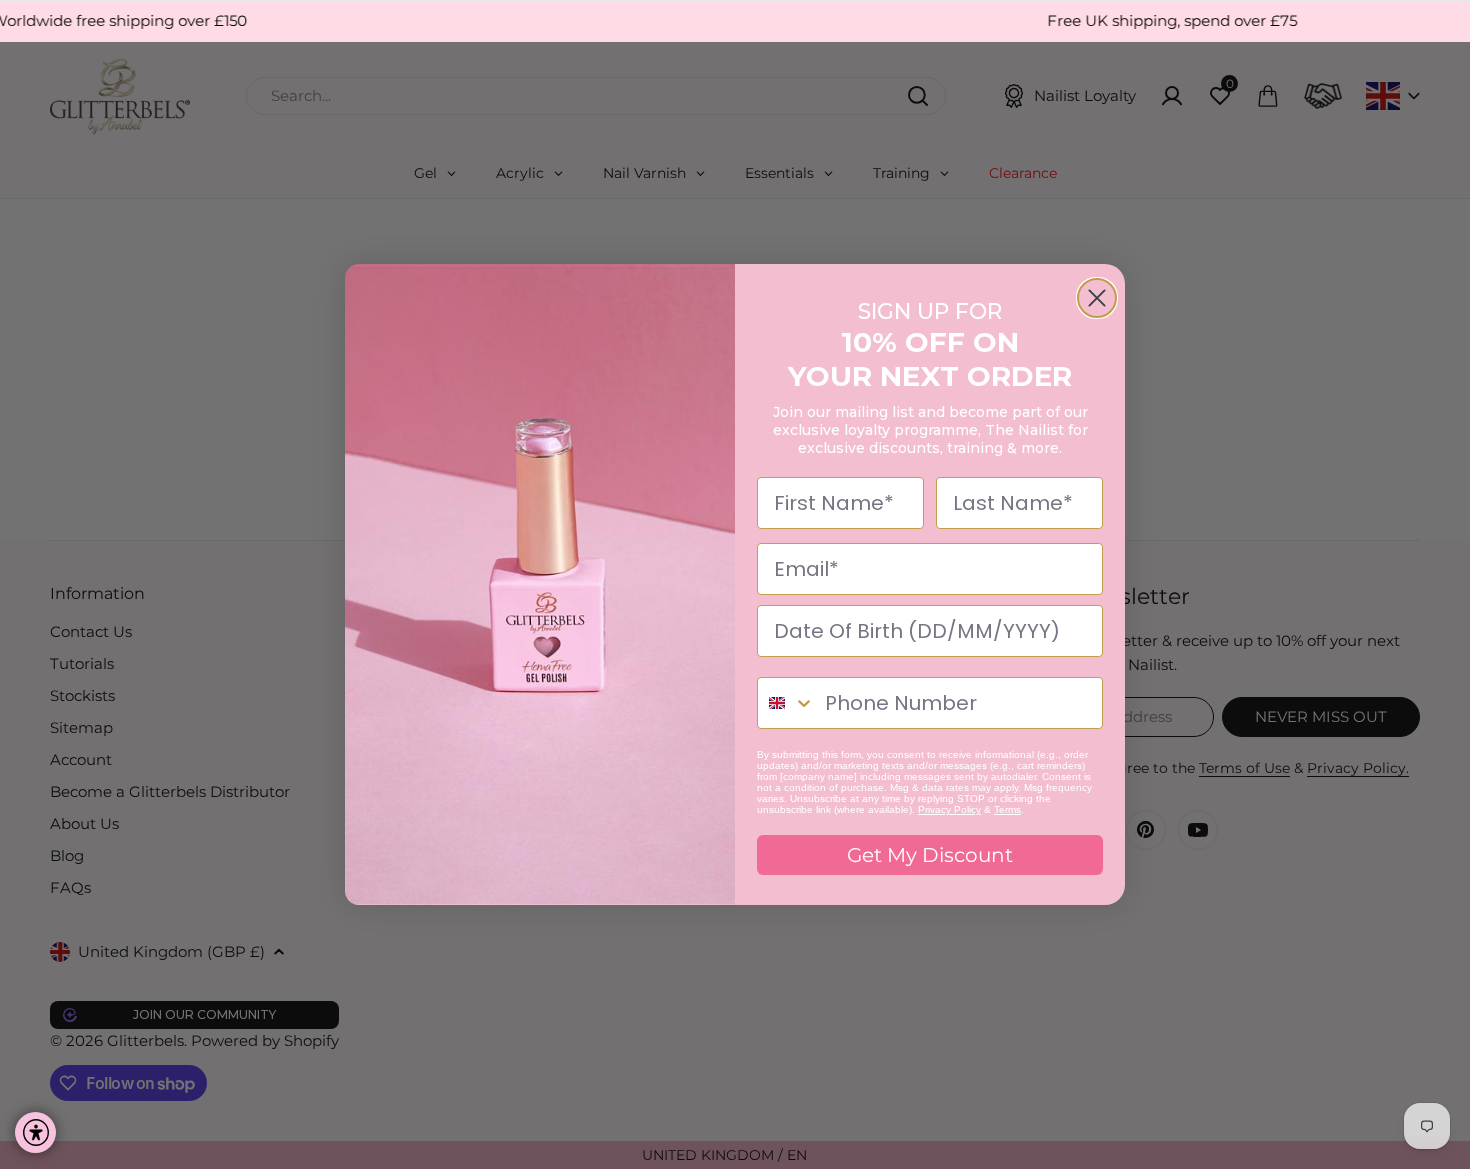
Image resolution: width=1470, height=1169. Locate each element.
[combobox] (786, 703)
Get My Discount (930, 855)
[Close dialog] (1097, 298)
